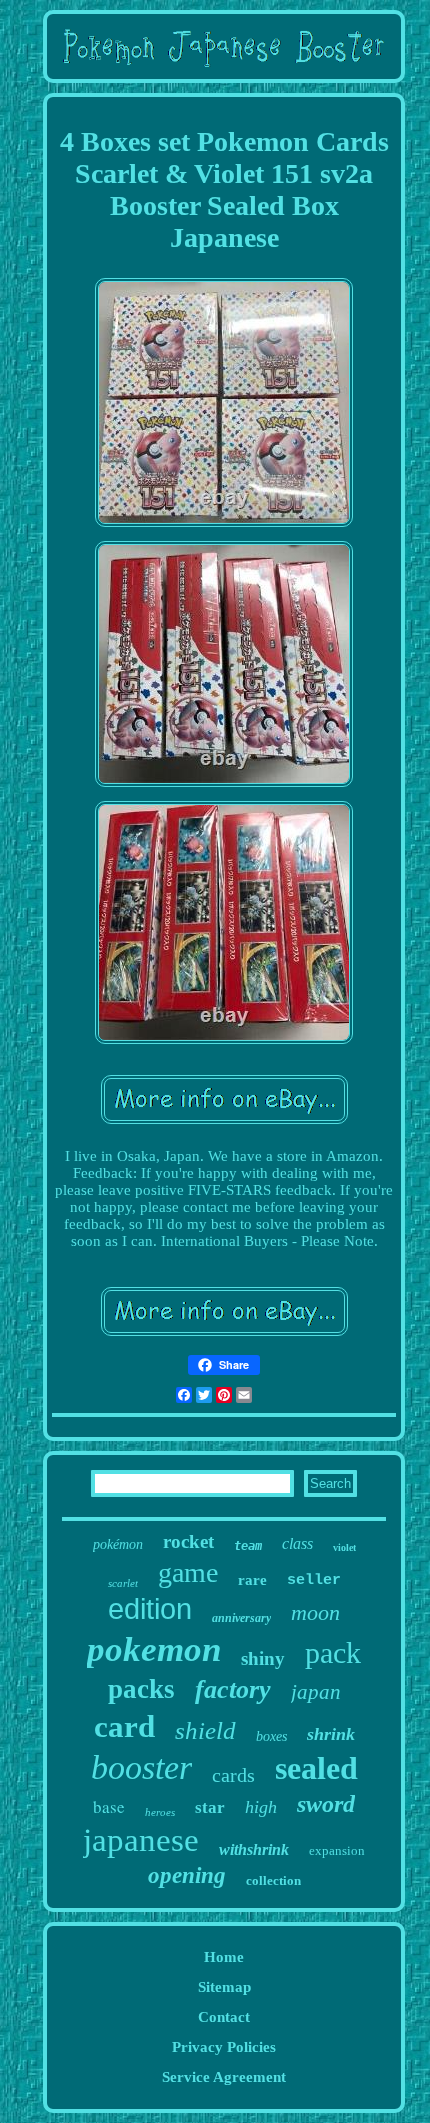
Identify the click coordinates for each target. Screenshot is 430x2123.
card (124, 1726)
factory (233, 1689)
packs (141, 1689)
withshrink (254, 1849)
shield (205, 1730)
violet (344, 1547)
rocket (188, 1541)
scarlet (123, 1583)
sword (326, 1804)
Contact (224, 2017)
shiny (263, 1658)
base (109, 1806)
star (210, 1807)
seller (314, 1580)
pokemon (154, 1649)
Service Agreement (224, 2077)
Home (224, 1957)
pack (333, 1652)
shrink (331, 1734)
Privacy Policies (224, 2047)
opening (187, 1875)
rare (252, 1580)
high (261, 1807)
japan (316, 1692)
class (297, 1543)
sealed (316, 1768)
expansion (337, 1850)
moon (315, 1612)
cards (233, 1775)
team (248, 1546)
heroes (160, 1812)
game (188, 1572)
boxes (271, 1736)
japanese (141, 1840)
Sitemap (224, 1987)
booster (141, 1767)
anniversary (241, 1618)
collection (273, 1880)
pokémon (118, 1544)
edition (150, 1609)
